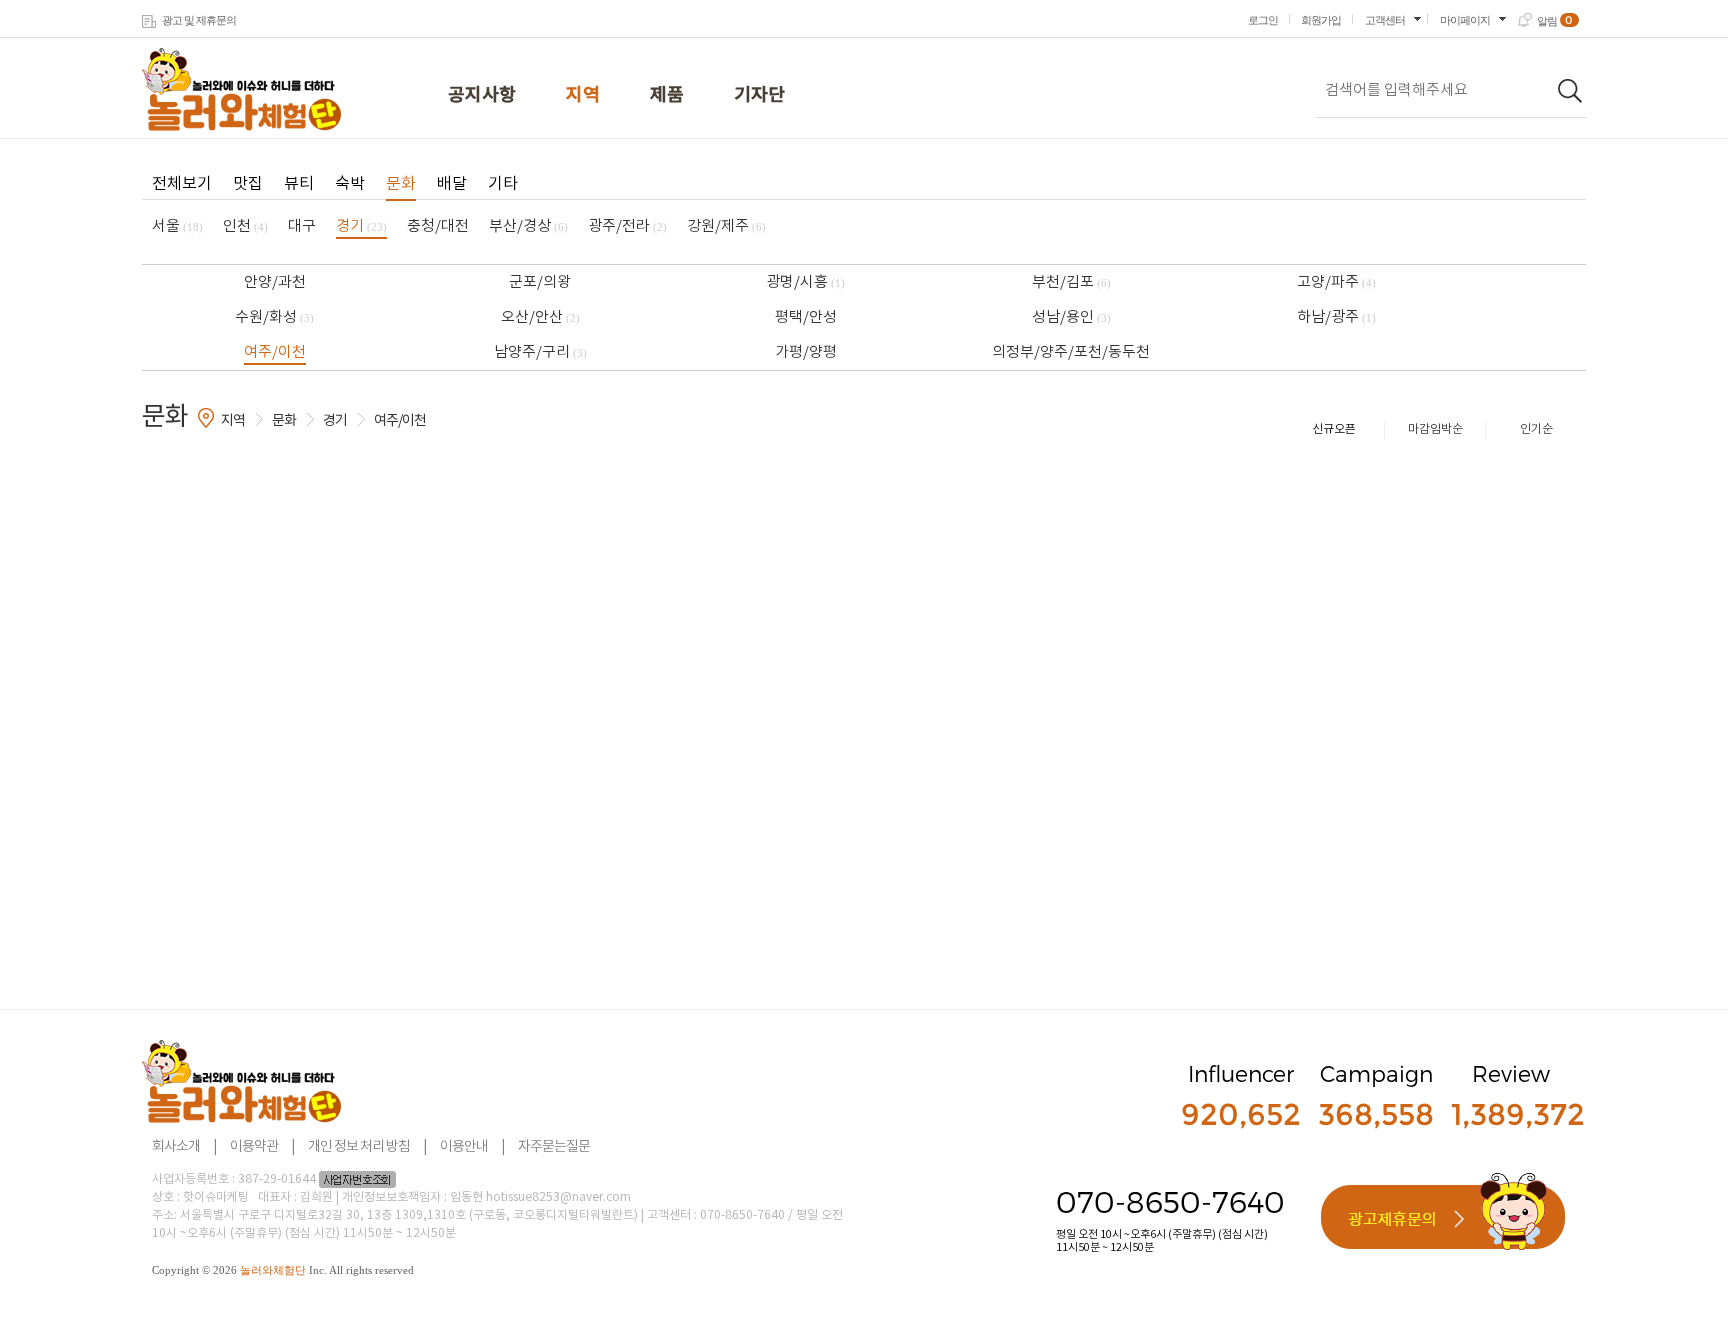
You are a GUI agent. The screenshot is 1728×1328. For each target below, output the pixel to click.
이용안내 (464, 1147)
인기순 (1536, 429)
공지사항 (482, 95)
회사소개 (176, 1147)
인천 (245, 226)
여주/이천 (275, 352)
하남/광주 (1336, 317)
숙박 (350, 184)
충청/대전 (438, 226)
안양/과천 (275, 282)
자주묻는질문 (554, 1147)
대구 (302, 226)
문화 (401, 184)
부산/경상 (528, 226)
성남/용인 (1071, 317)
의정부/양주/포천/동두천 (1071, 352)
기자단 (759, 95)
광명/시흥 (805, 282)
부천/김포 (1071, 282)
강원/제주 (726, 226)
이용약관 (254, 1147)
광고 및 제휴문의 (199, 20)
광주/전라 (627, 226)
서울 (177, 226)
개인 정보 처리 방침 (359, 1147)
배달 (452, 184)
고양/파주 (1336, 282)
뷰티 (299, 184)
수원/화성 (274, 317)
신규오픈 (1334, 429)
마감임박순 (1435, 429)
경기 (361, 226)
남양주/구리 (540, 352)
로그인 (1263, 20)
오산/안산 (540, 317)
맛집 (248, 184)
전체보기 (182, 184)
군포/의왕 (540, 282)
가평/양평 (806, 352)
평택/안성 (806, 317)
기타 (503, 184)
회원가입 (1321, 20)
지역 (583, 95)
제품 (667, 95)
